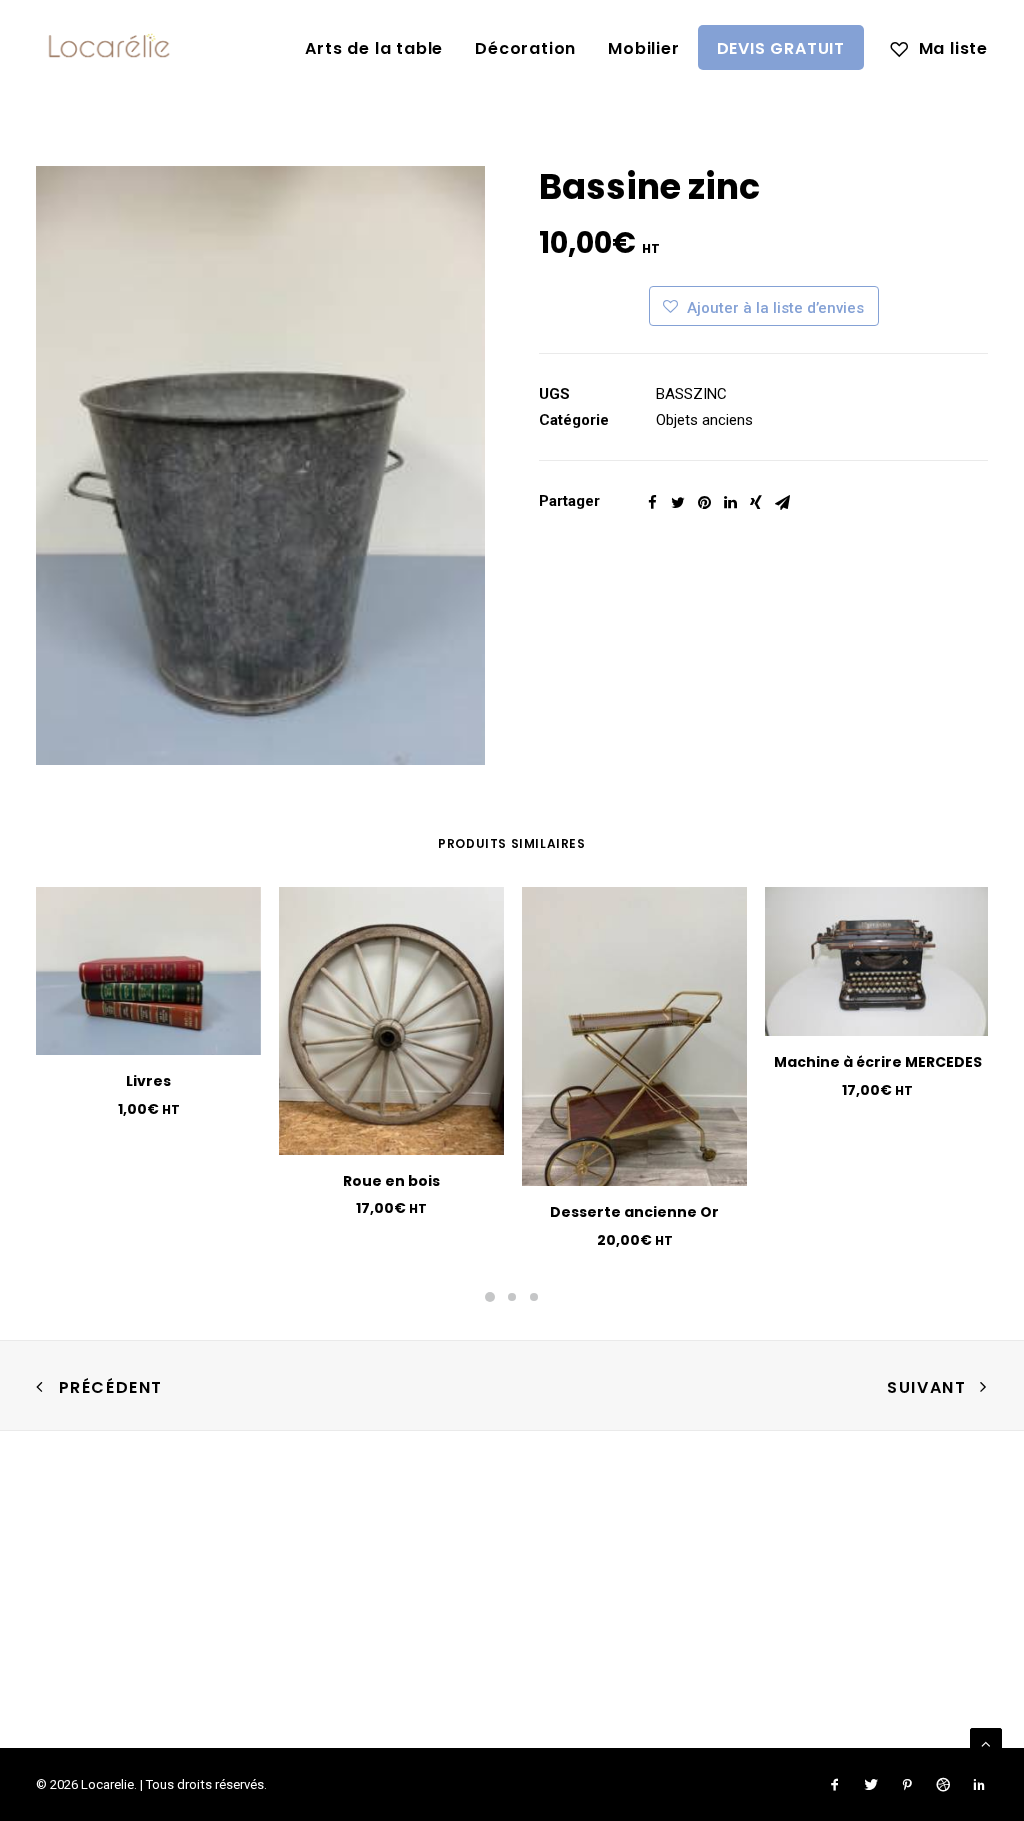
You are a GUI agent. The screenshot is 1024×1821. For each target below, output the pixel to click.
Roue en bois (391, 1181)
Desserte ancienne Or (634, 1212)
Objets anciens (704, 420)
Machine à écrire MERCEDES (878, 1062)
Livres (148, 1081)
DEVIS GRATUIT (781, 48)
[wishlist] (939, 47)
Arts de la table (374, 48)
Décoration (525, 48)
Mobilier (643, 48)
